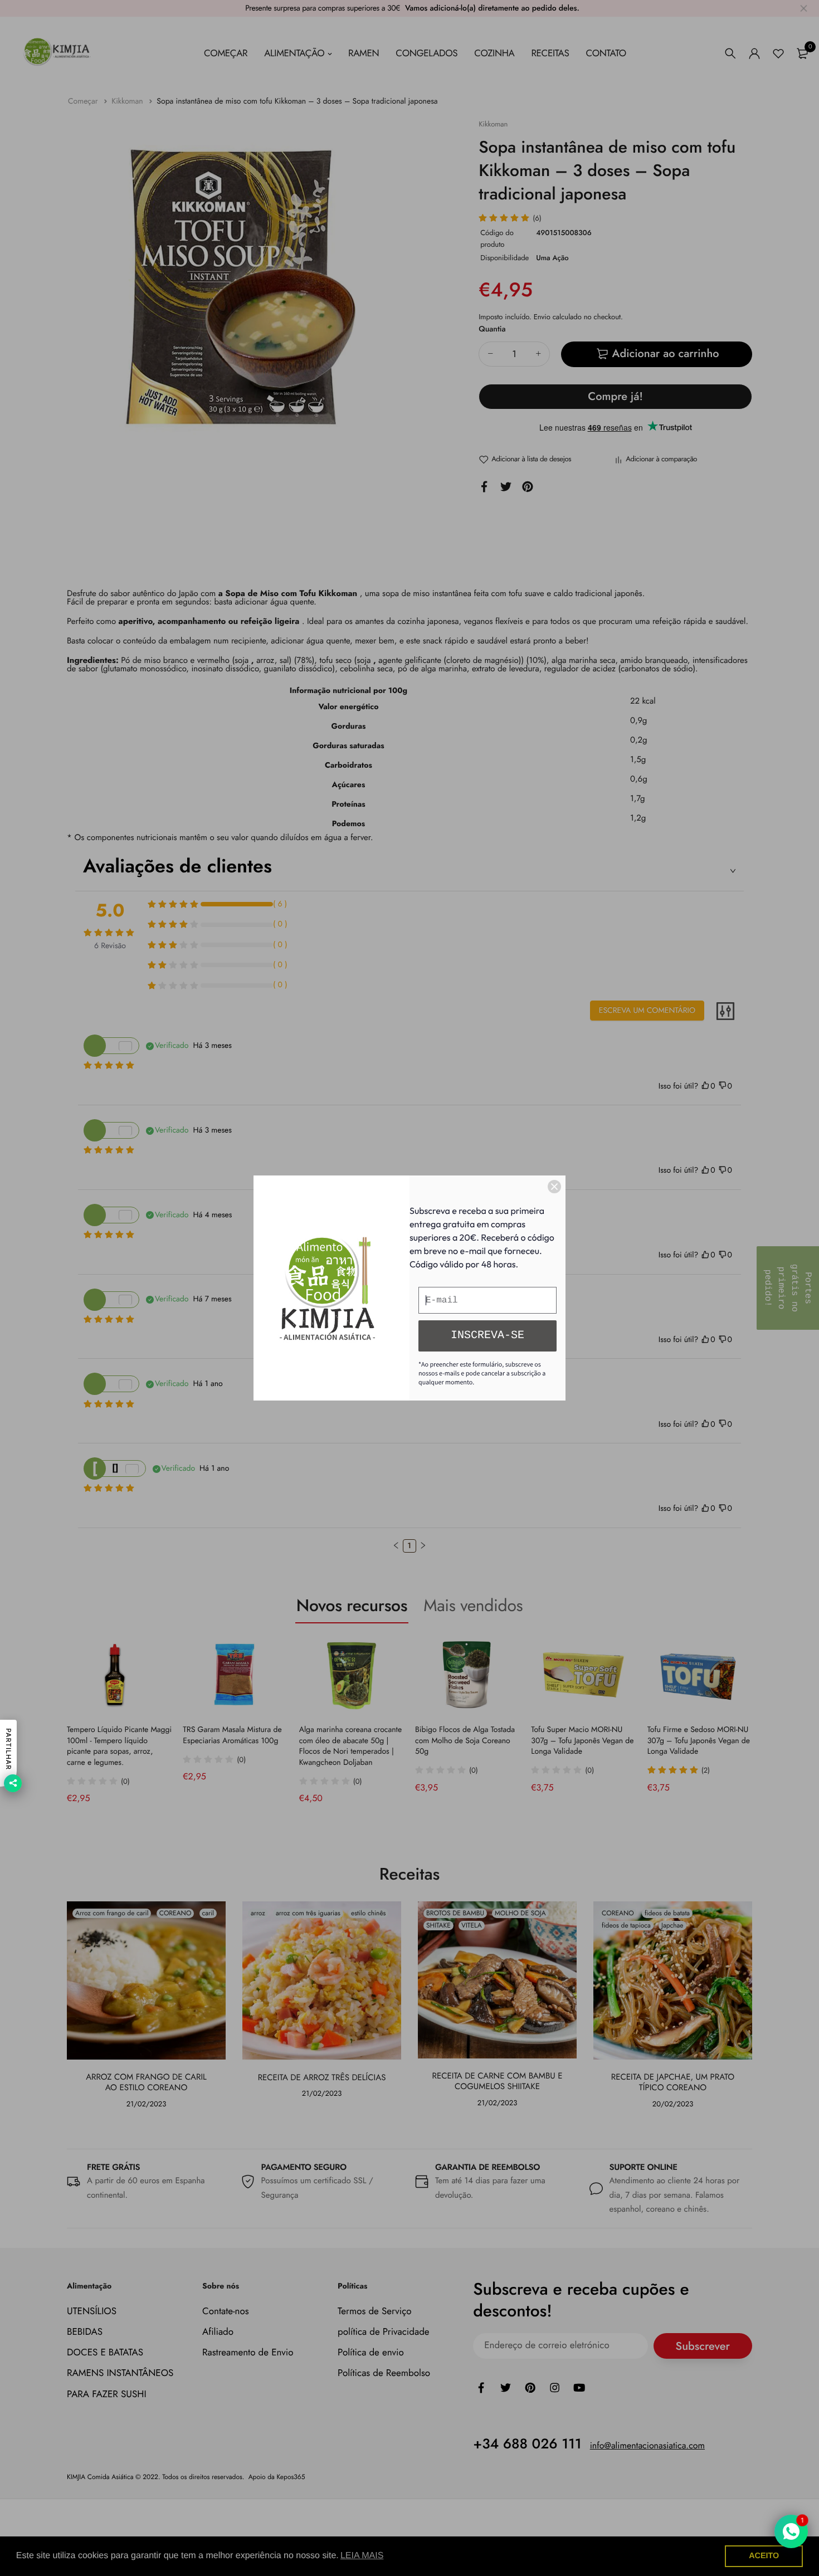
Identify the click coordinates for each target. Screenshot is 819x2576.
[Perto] (554, 1187)
